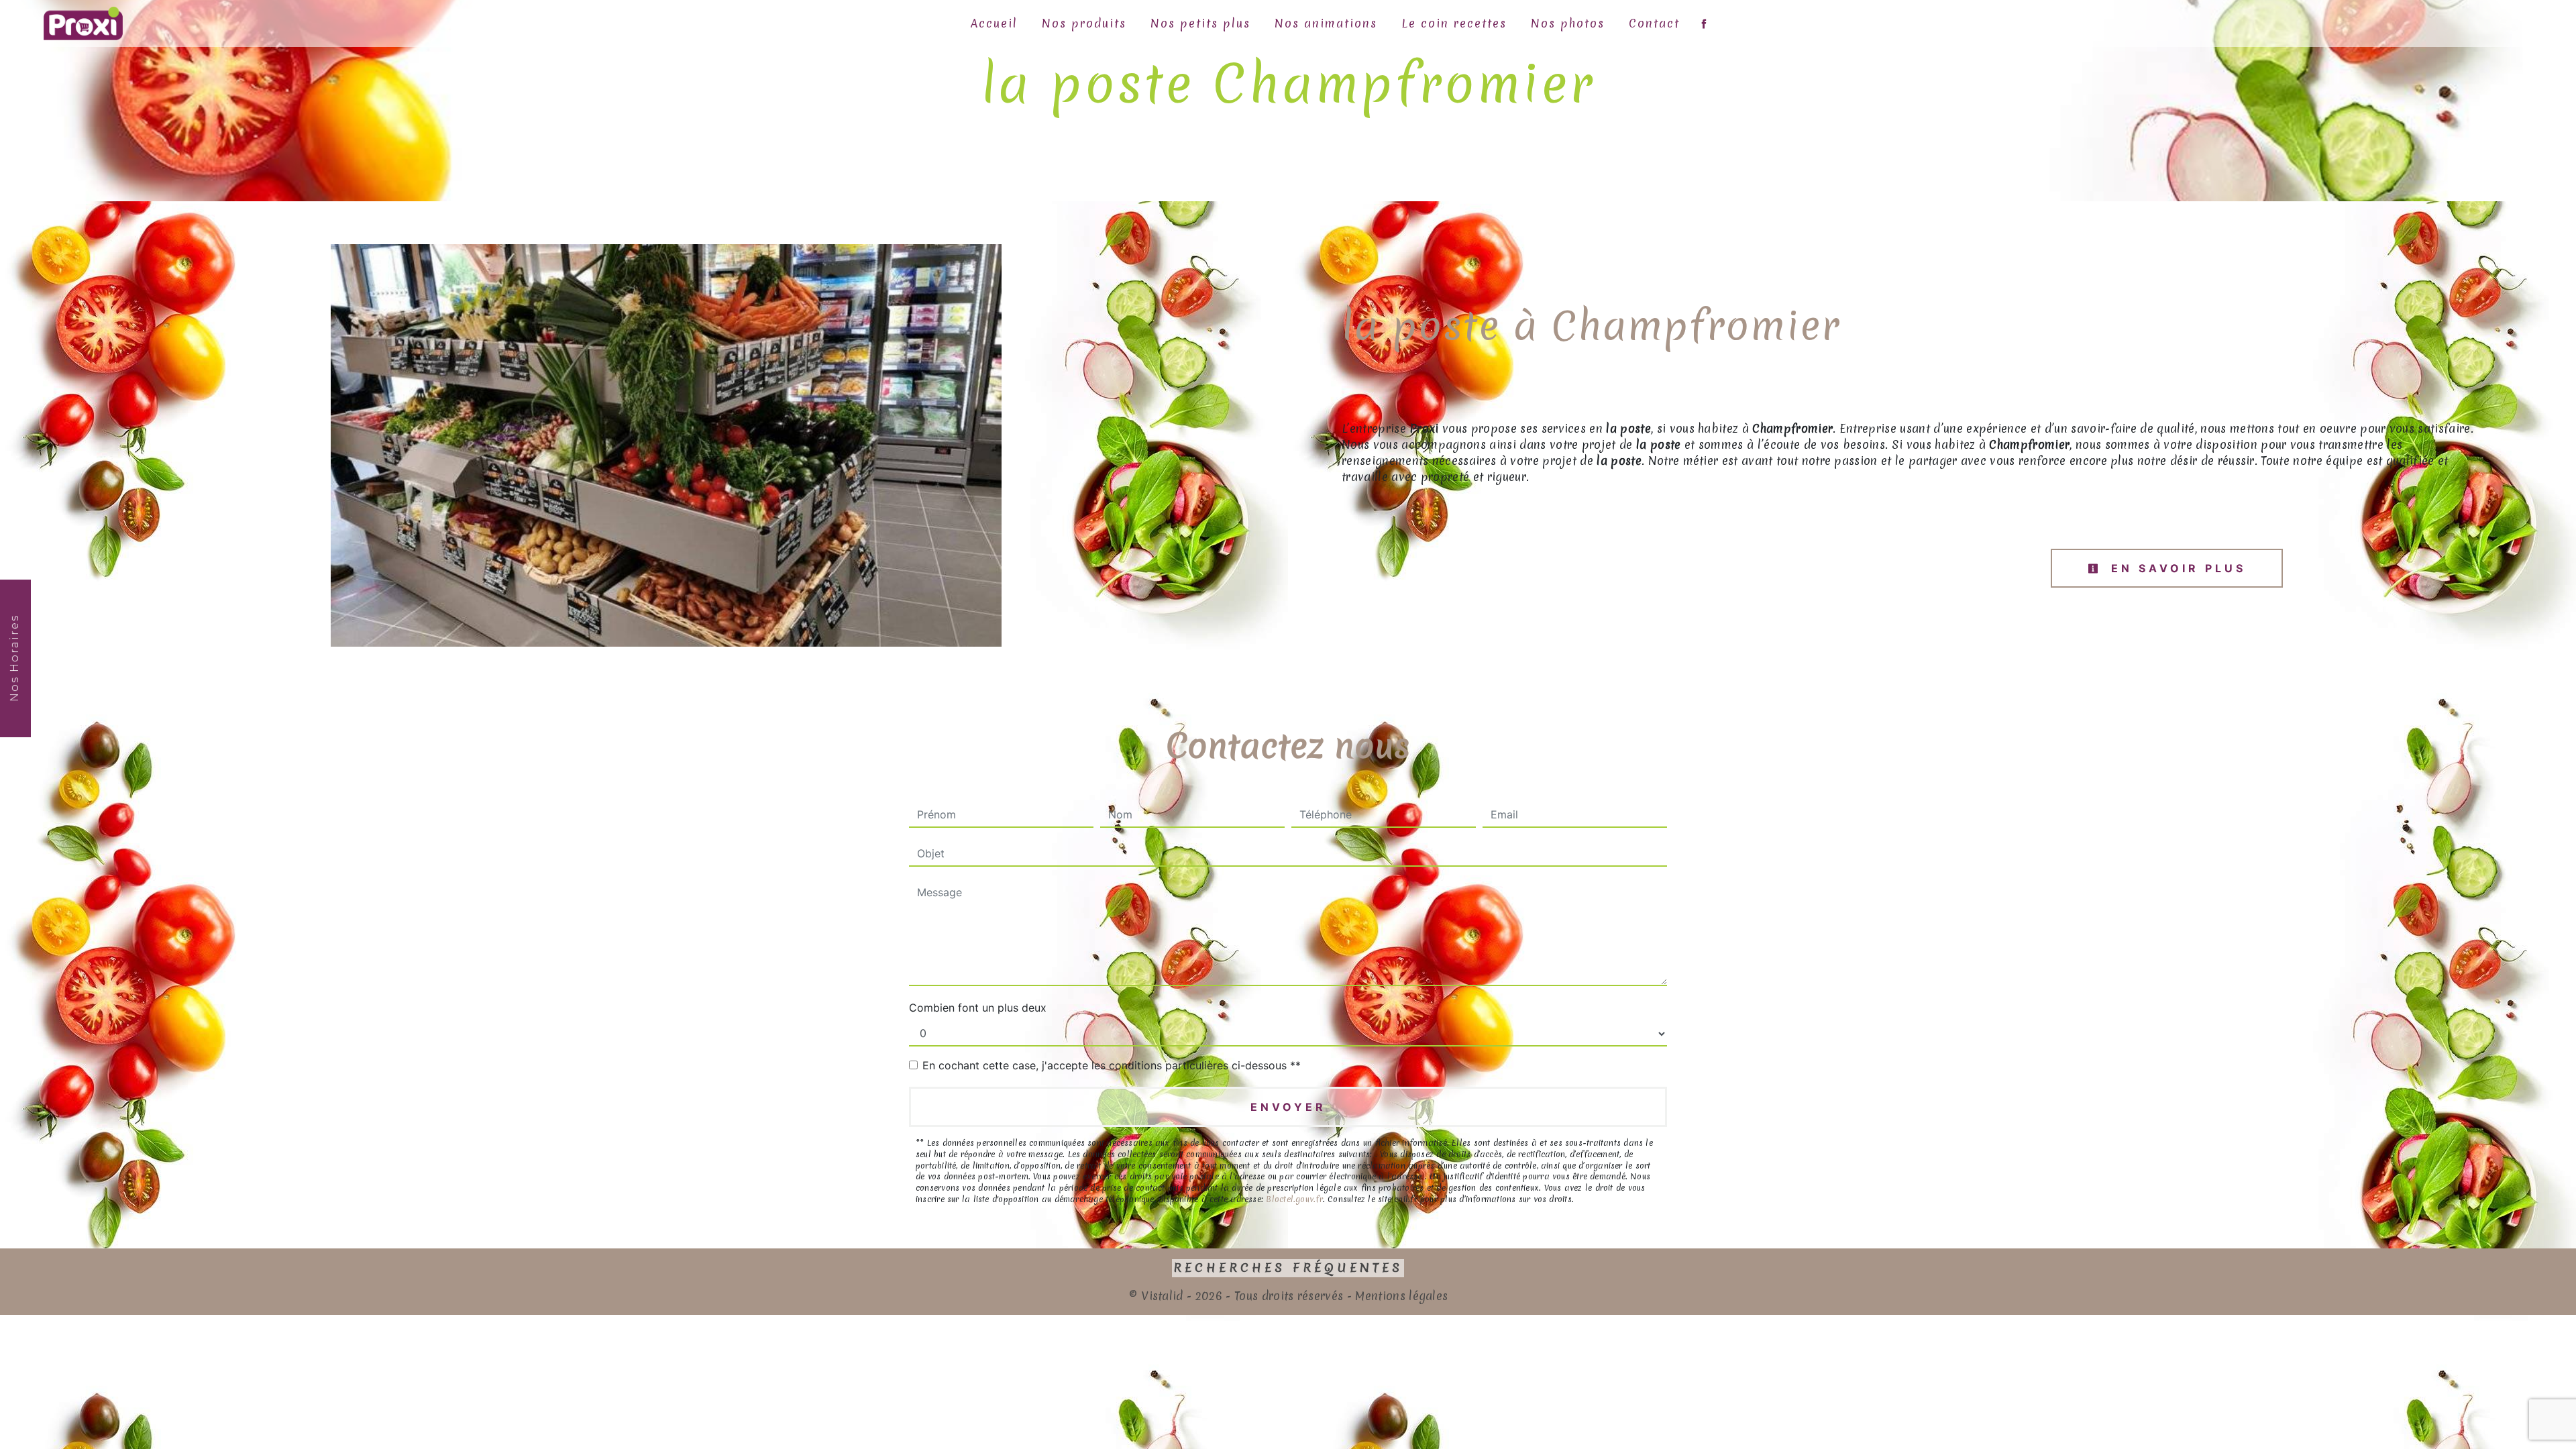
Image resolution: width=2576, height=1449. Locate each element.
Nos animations (1326, 23)
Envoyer (1288, 1107)
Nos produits (1084, 23)
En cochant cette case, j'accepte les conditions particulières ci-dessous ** (1112, 1065)
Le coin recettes (1454, 23)
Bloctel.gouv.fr (1294, 1199)
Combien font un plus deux (978, 1008)
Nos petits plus (1200, 23)
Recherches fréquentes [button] (1288, 1268)
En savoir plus (2176, 568)
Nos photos (1568, 23)
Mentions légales (1400, 1296)
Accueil (994, 23)
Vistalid (1162, 1296)
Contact (1654, 23)
